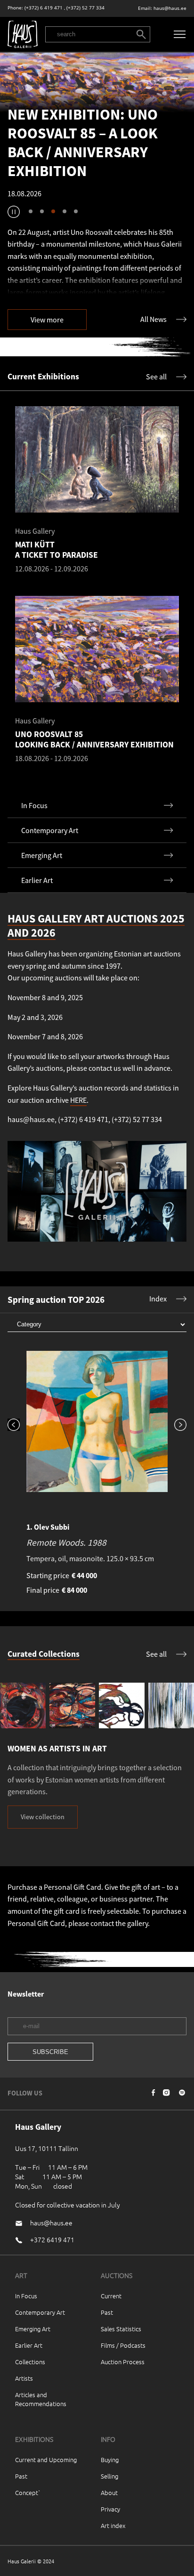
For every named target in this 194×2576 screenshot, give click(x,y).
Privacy (110, 2509)
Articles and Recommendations (41, 2399)
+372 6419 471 (52, 2239)
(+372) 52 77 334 (85, 8)
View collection (43, 1817)
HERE (78, 1100)
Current (111, 2296)
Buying (110, 2460)
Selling (109, 2476)
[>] (177, 1392)
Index (158, 1299)
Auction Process (123, 2362)
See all (156, 377)
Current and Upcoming (46, 2460)
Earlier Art (29, 2345)
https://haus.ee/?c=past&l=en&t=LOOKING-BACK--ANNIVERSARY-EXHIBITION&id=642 (97, 83)
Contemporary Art (40, 2312)
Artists (24, 2378)
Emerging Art (33, 2329)
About (109, 2492)
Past (107, 2312)
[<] (17, 1392)
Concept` (28, 2492)
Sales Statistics (121, 2329)
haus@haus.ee (170, 8)
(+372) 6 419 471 (44, 8)
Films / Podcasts (123, 2345)
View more (47, 320)
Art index (113, 2525)
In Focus (26, 2296)
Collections (30, 2362)
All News (154, 319)
